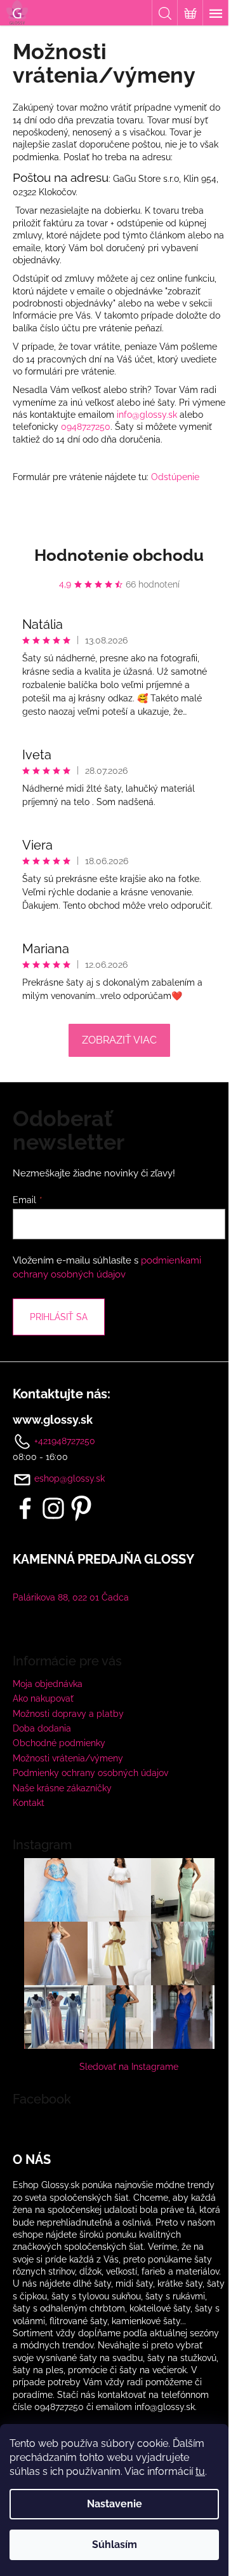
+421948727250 (63, 1441)
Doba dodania (42, 1728)
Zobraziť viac (119, 1040)
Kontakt (29, 1803)
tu (200, 2471)
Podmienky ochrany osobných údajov (90, 1773)
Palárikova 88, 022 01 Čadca (71, 1597)
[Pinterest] (81, 1508)
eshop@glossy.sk (69, 1478)
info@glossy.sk (147, 415)
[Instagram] (53, 1508)
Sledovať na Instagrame (129, 2067)
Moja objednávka (48, 1684)
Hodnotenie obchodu (119, 555)
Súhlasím (115, 2545)
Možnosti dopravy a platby (68, 1714)
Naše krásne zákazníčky (62, 1788)
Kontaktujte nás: (62, 1394)
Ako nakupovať (43, 1698)
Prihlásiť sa (59, 1317)
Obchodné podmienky (59, 1743)
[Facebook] (25, 1508)
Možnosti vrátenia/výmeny (68, 1758)
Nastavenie (115, 2504)
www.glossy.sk (53, 1420)
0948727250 (86, 427)
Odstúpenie (175, 477)
